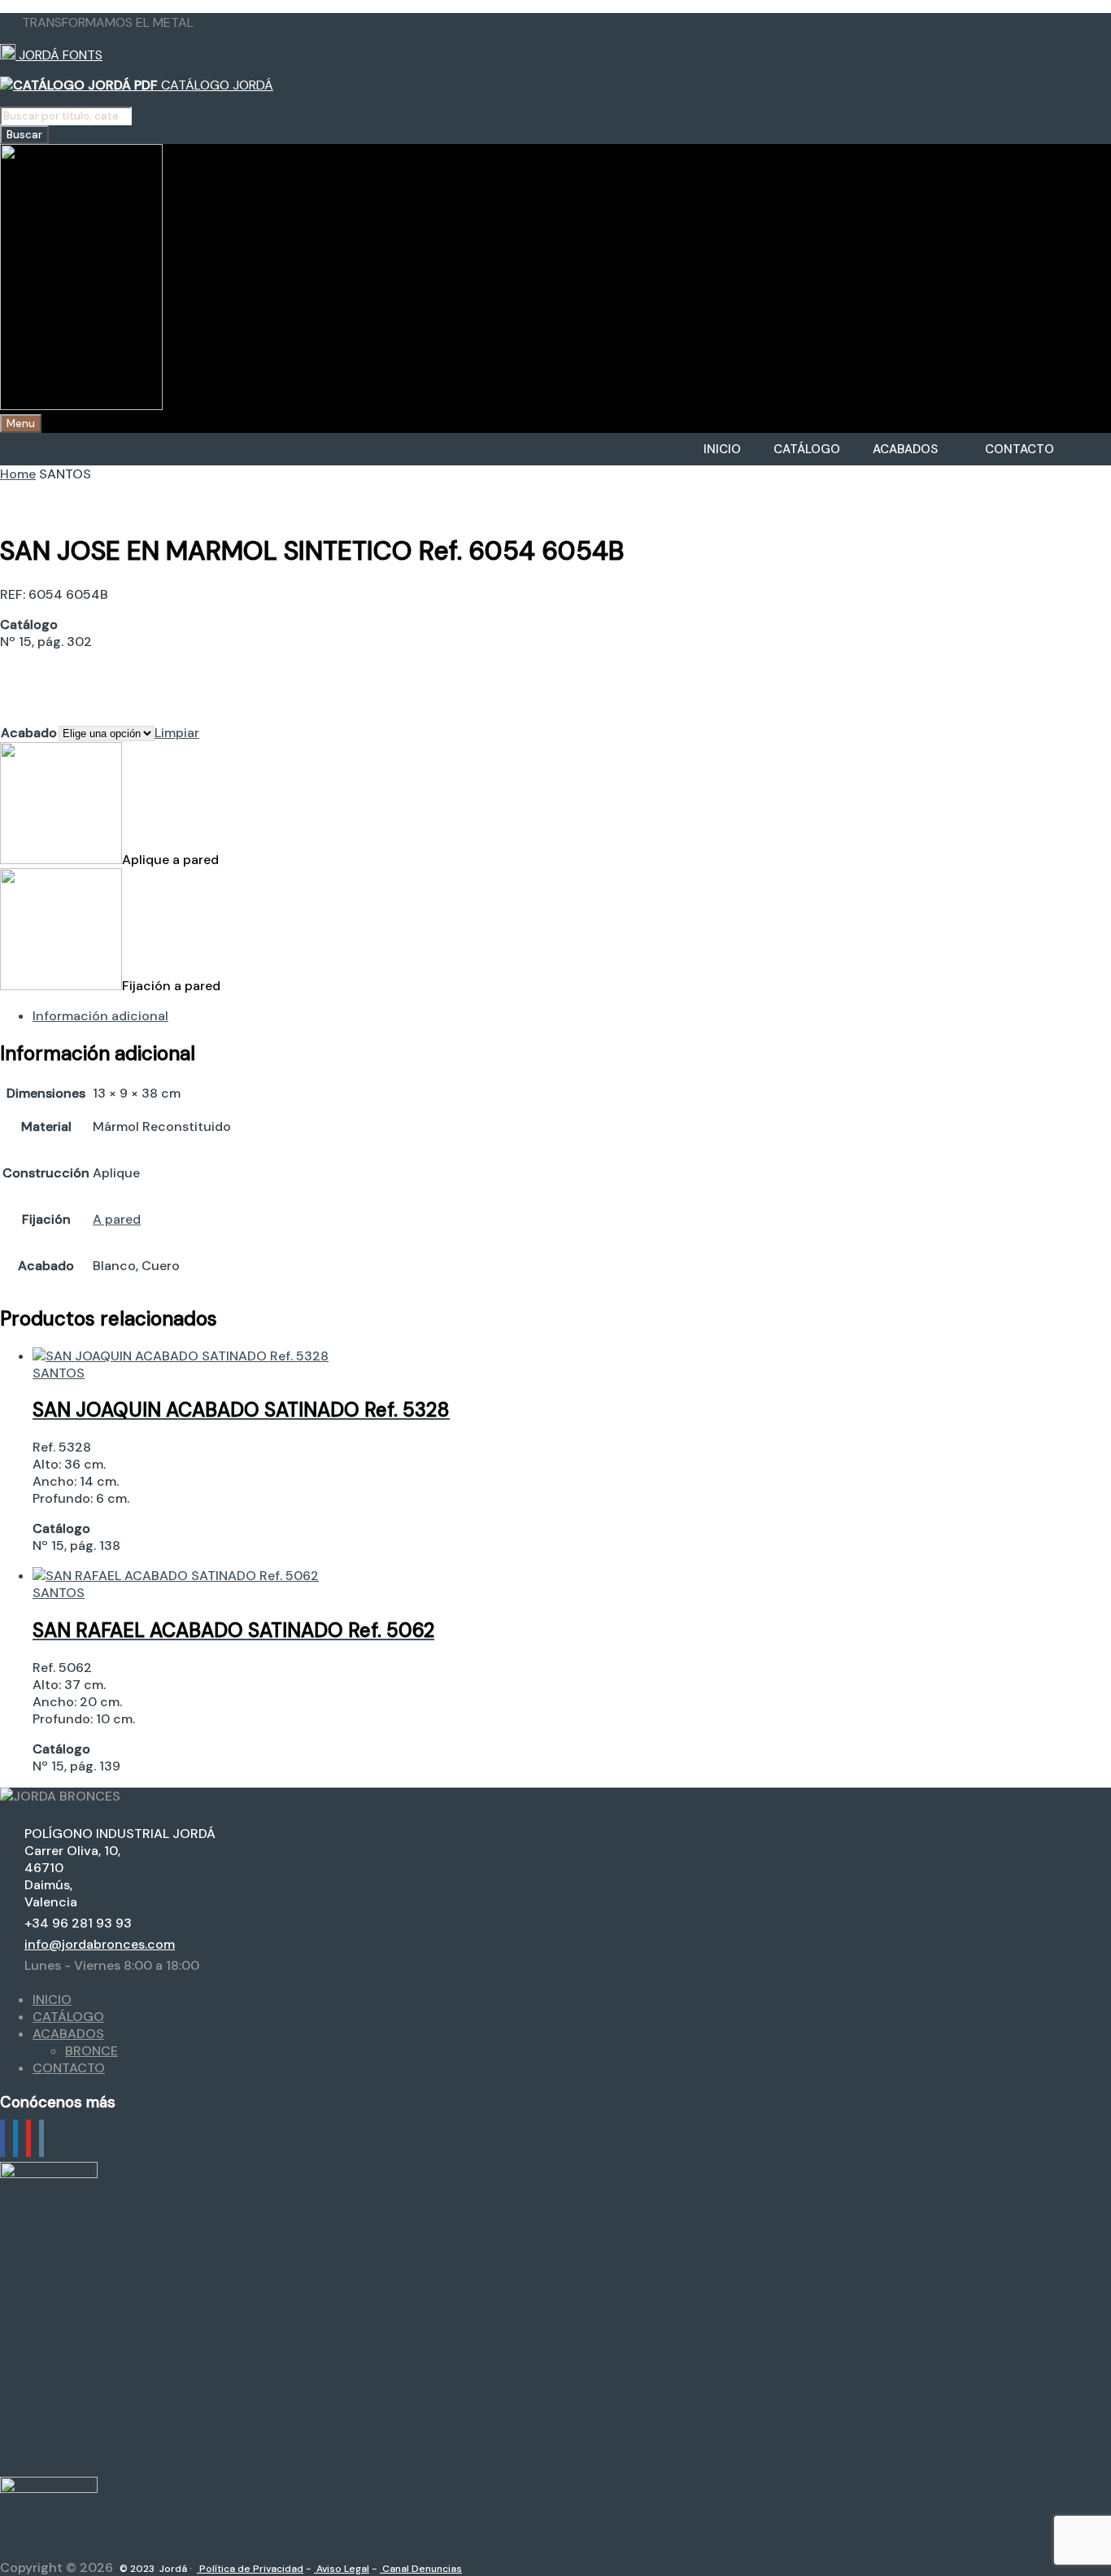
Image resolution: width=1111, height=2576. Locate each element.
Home (18, 474)
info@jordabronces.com (100, 1944)
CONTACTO (1020, 449)
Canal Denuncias (421, 2569)
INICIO (722, 449)
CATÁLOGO (807, 449)
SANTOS (59, 1373)
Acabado (29, 733)
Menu (21, 424)
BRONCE (91, 2051)
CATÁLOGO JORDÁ (216, 85)
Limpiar (177, 733)
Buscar (24, 135)
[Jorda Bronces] (81, 406)
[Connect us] (2, 2138)
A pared (117, 1219)
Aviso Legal (342, 2569)
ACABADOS (905, 449)
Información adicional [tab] (100, 1016)
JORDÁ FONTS (59, 55)
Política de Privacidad (250, 2569)
